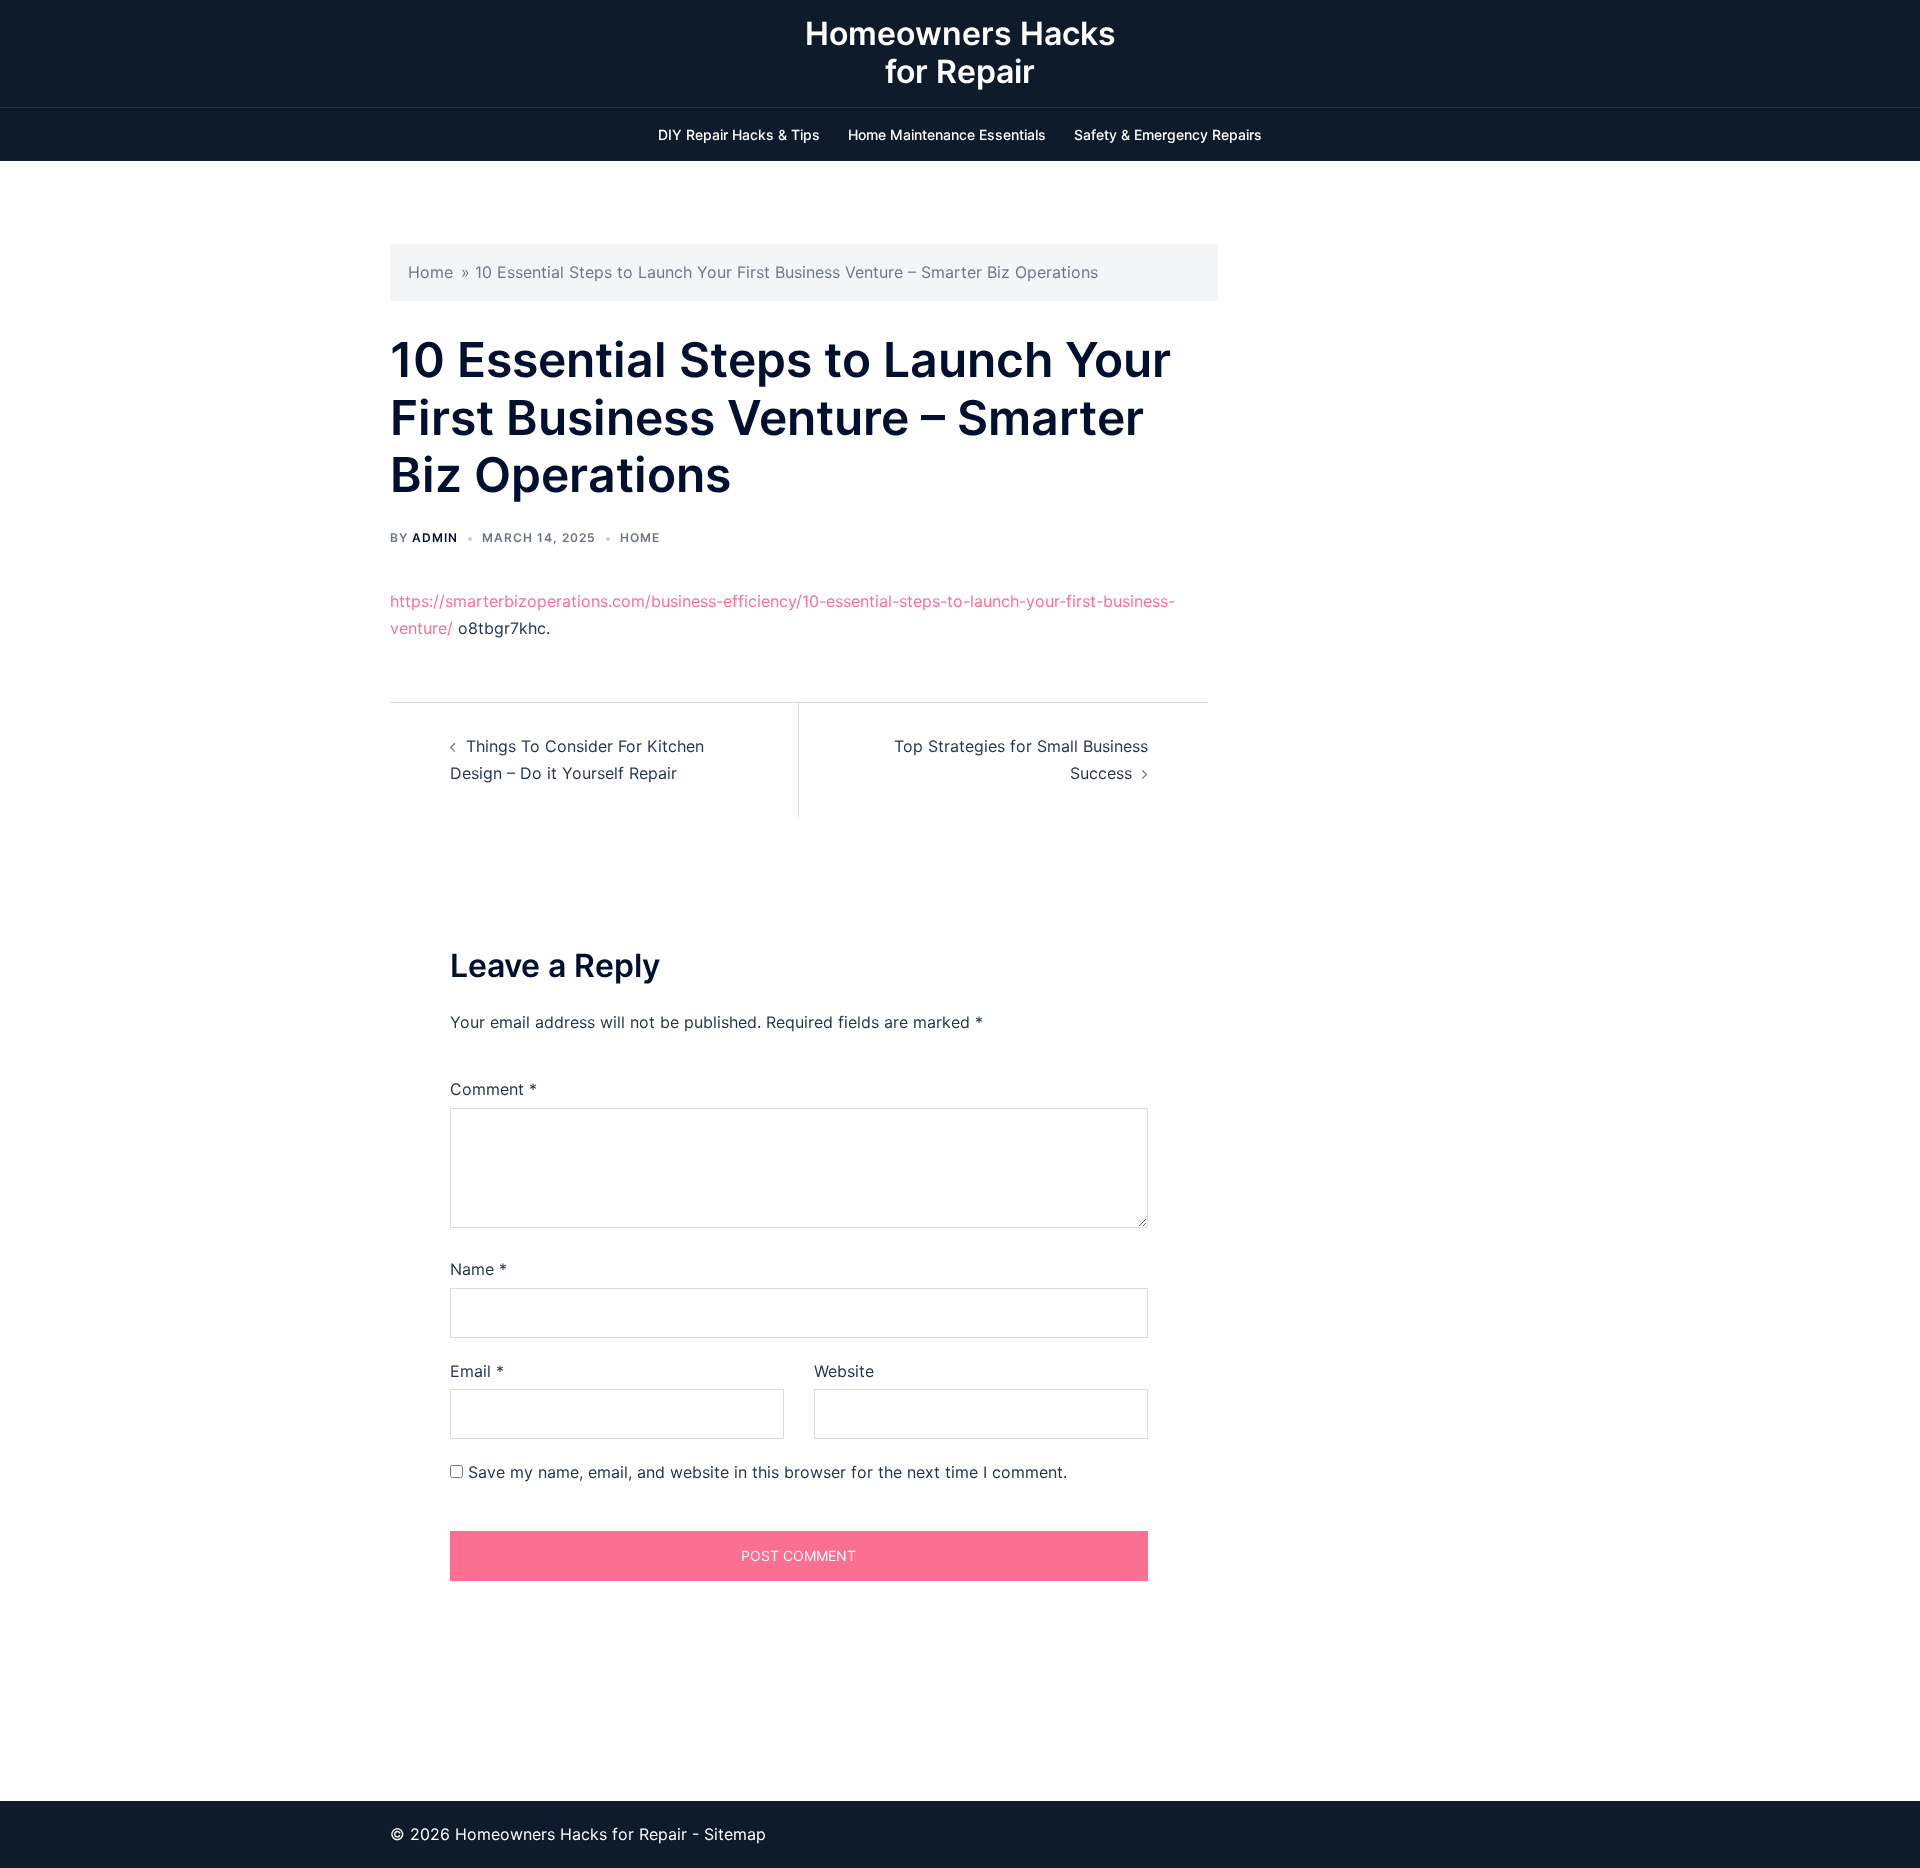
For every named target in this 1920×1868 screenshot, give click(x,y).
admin (435, 537)
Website (844, 1371)
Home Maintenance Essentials (947, 134)
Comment (493, 1089)
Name (478, 1269)
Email (477, 1371)
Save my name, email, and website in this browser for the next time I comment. (767, 1472)
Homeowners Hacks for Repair (960, 52)
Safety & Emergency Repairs (1168, 134)
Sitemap (735, 1834)
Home (430, 272)
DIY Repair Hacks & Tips (739, 134)
